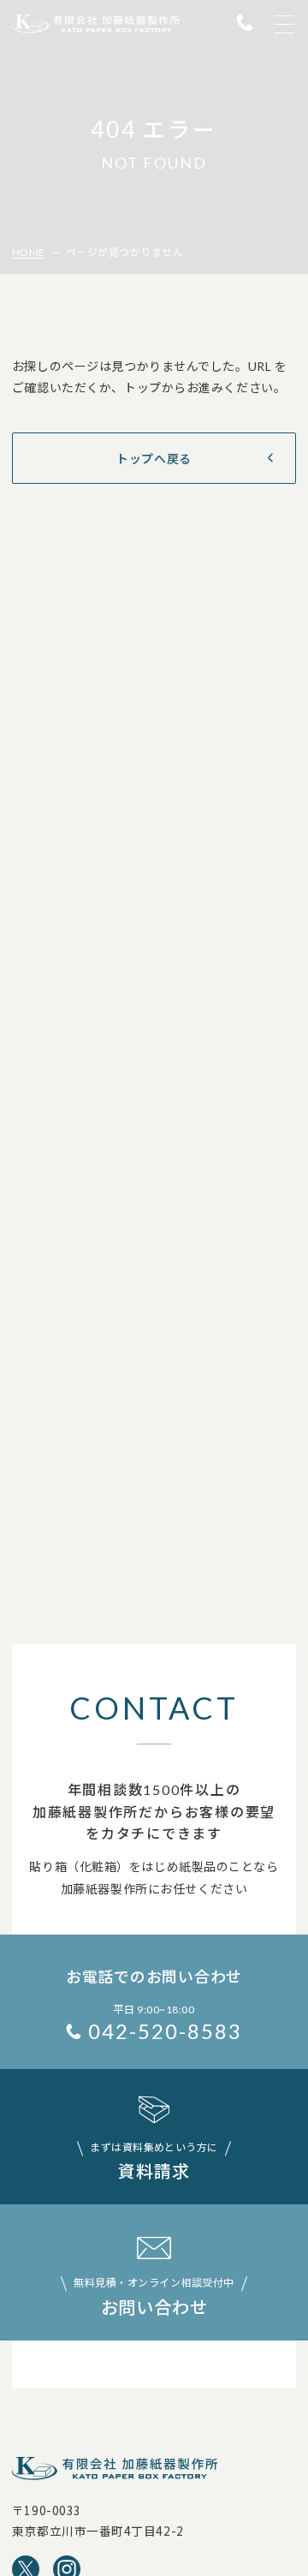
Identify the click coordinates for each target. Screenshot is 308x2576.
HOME (29, 252)
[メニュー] (284, 24)
